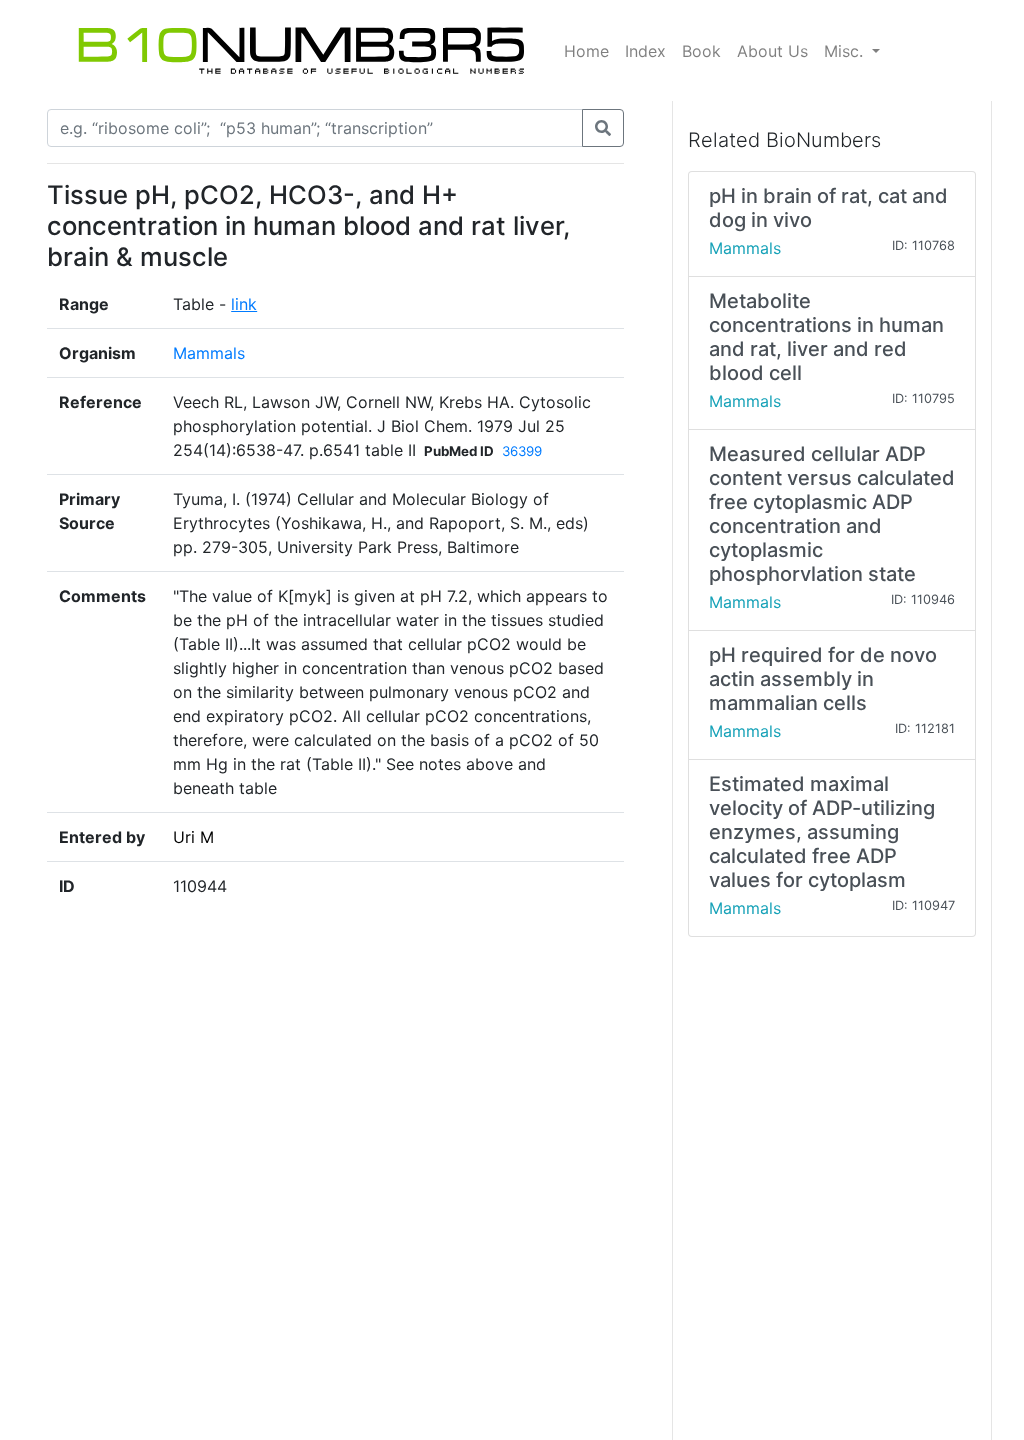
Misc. (846, 51)
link (244, 304)
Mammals (209, 353)
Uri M (193, 837)
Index (645, 51)
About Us (772, 51)
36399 (522, 451)
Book (701, 51)
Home (586, 51)
